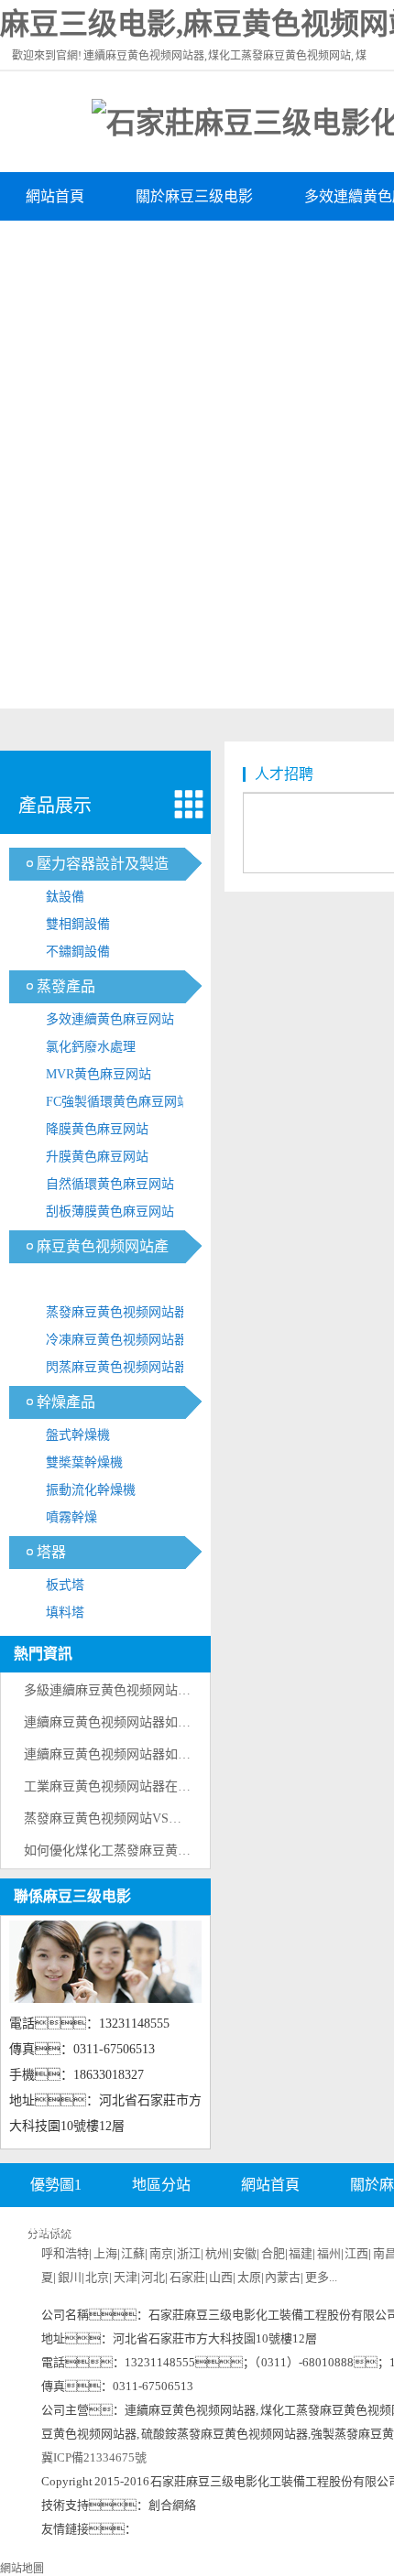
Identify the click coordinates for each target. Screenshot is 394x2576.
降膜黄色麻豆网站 (97, 1129)
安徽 (245, 2253)
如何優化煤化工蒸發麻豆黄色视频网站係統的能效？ (191, 1851)
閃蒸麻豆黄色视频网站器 (116, 1367)
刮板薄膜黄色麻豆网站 (110, 1212)
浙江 (189, 2253)
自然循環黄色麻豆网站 (110, 1184)
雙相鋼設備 (78, 924)
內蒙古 (283, 2277)
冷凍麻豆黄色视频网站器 (116, 1340)
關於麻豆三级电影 (194, 196)
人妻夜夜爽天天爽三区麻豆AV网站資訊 (153, 245)
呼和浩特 (65, 2253)
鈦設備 (65, 897)
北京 (97, 2277)
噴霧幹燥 (71, 1517)
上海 (105, 2253)
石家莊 (187, 2277)
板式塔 (65, 1585)
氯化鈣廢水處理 (91, 1047)
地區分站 (161, 2185)
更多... (321, 2277)
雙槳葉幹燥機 (84, 1462)
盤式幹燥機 (78, 1435)
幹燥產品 (66, 1402)
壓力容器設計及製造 (103, 864)
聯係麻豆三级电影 (72, 1896)
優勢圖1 (56, 2185)
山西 (221, 2277)
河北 (153, 2277)
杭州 (217, 2253)
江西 (356, 2253)
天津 (126, 2277)
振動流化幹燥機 (91, 1490)
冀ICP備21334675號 (94, 2457)
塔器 (51, 1552)
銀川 (70, 2277)
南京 (161, 2253)
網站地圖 (22, 2569)
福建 (301, 2253)
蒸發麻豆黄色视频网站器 (116, 1312)
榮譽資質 (320, 2230)
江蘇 (133, 2253)
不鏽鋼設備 (78, 952)
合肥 (273, 2253)
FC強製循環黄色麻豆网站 (118, 1102)
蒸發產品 (66, 986)
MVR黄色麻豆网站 (98, 1074)
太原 (249, 2277)
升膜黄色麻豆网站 (97, 1157)
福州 (329, 2253)
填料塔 (65, 1613)
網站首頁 (55, 196)
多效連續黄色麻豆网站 (110, 1019)
